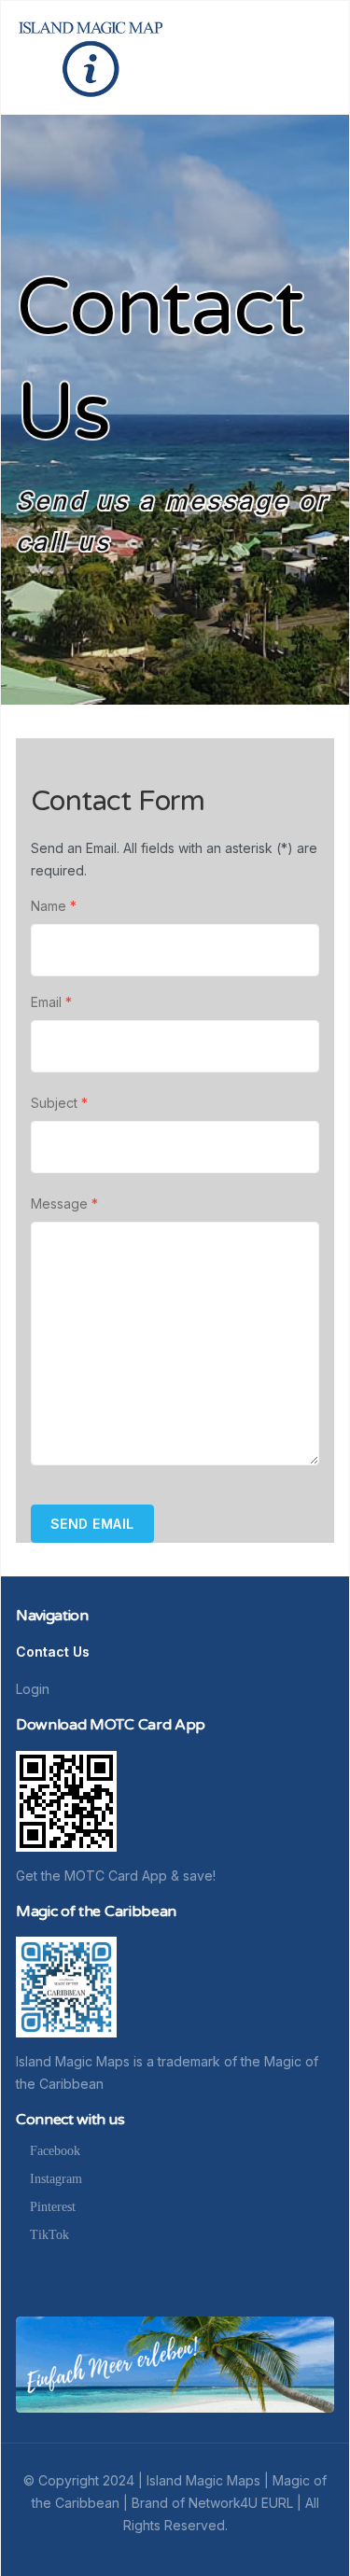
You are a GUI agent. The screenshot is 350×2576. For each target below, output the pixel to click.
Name (54, 906)
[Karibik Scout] (175, 2363)
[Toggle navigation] (326, 58)
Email (51, 1002)
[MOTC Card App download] (66, 1800)
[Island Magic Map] (90, 56)
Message (64, 1204)
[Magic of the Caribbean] (66, 1986)
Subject (59, 1103)
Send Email (92, 1524)
